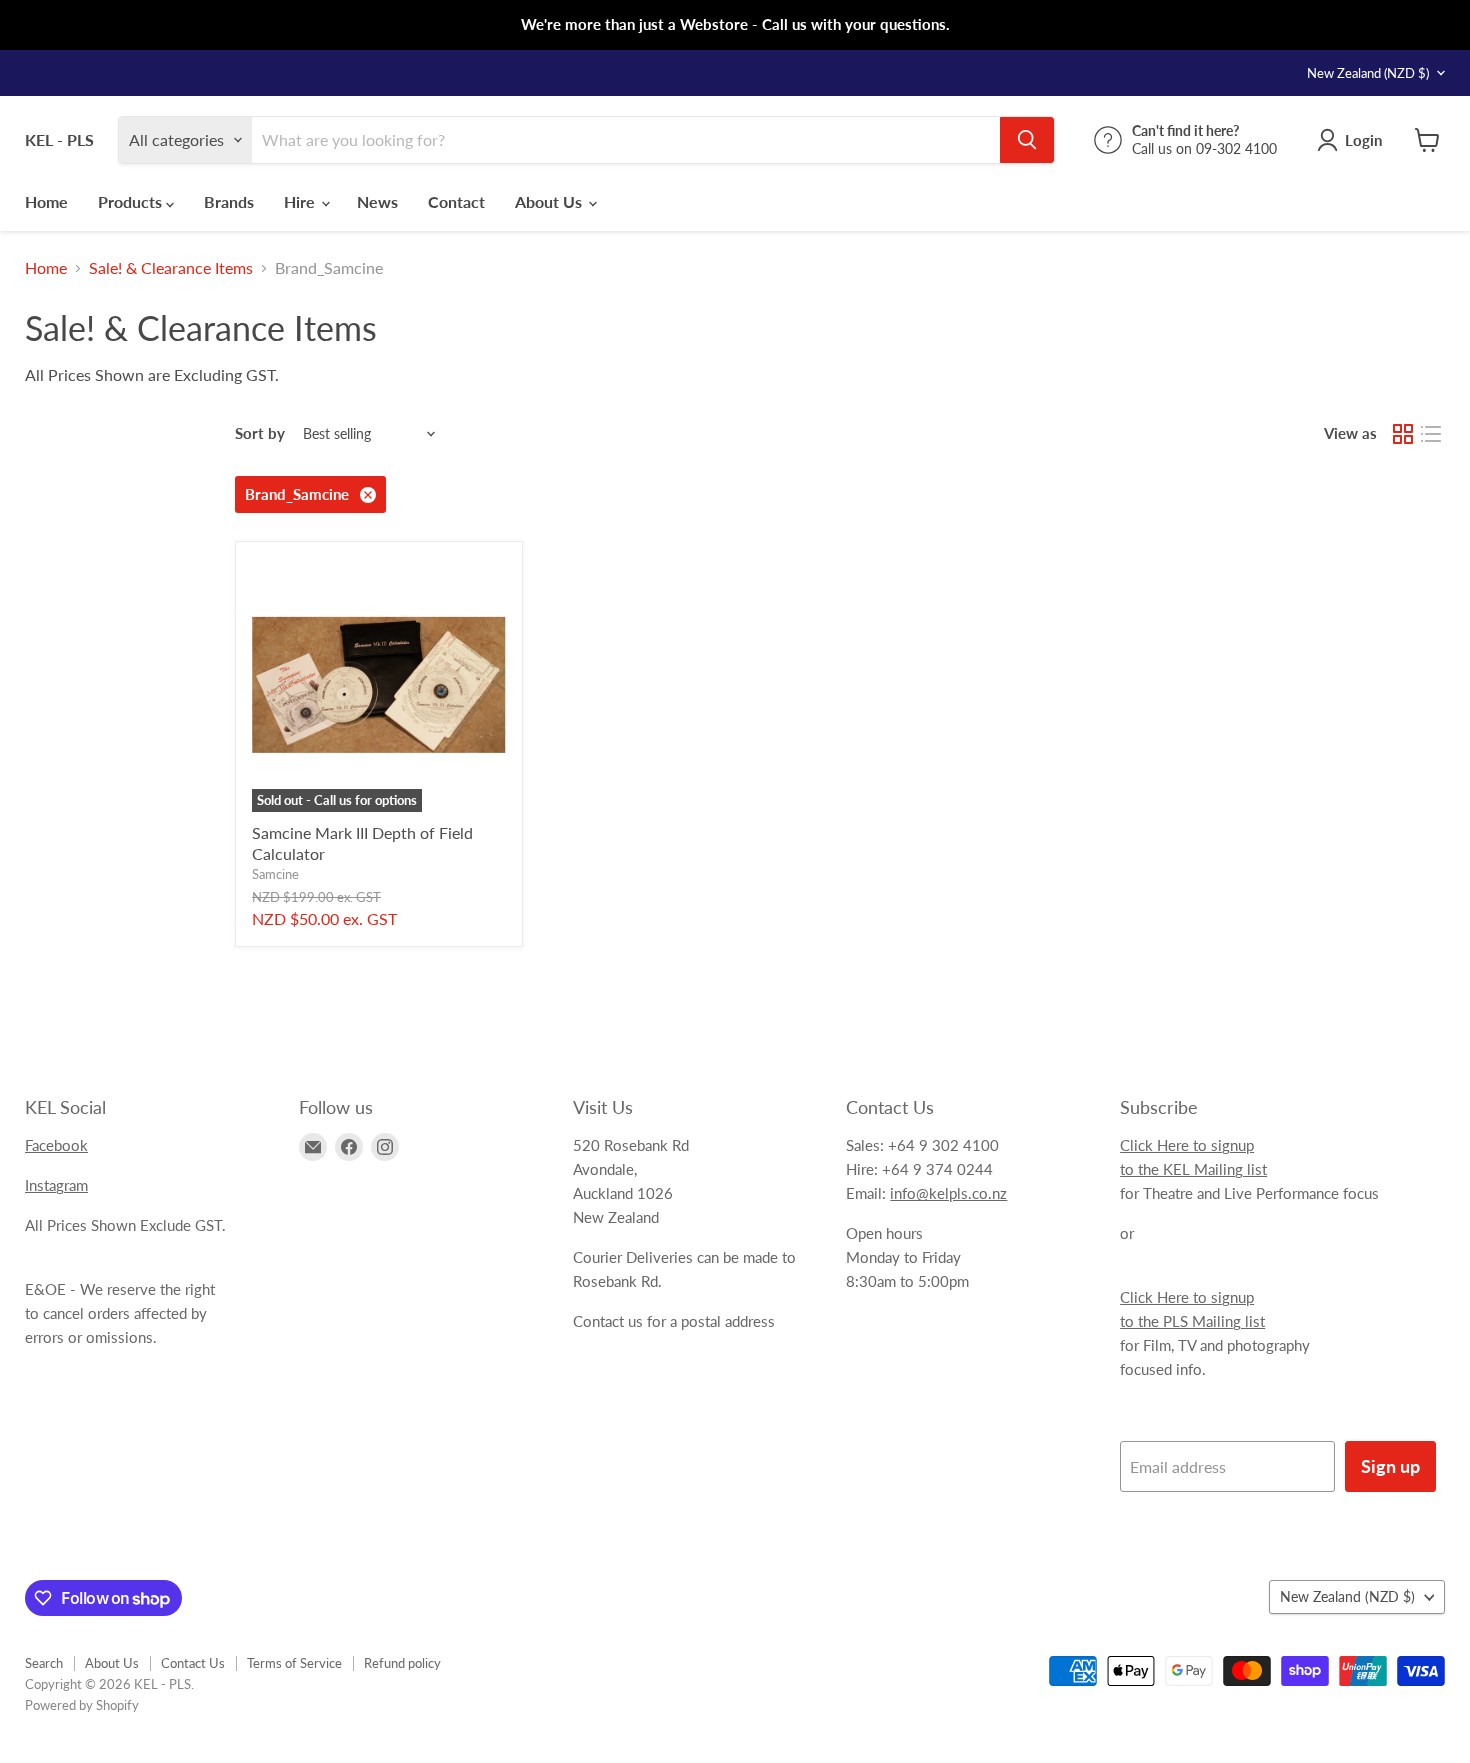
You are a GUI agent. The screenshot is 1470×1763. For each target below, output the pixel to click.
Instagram (56, 1185)
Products (132, 201)
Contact (456, 201)
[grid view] (1403, 434)
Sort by (260, 433)
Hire (301, 201)
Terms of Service (294, 1663)
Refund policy (402, 1663)
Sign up (1390, 1466)
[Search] (1027, 140)
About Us (550, 201)
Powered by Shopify (82, 1705)
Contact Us (193, 1663)
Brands (229, 201)
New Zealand (1368, 73)
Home (46, 201)
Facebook (56, 1145)
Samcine (275, 874)
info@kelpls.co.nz (948, 1193)
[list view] (1431, 434)
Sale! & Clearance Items (171, 268)
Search (44, 1663)
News (377, 201)
